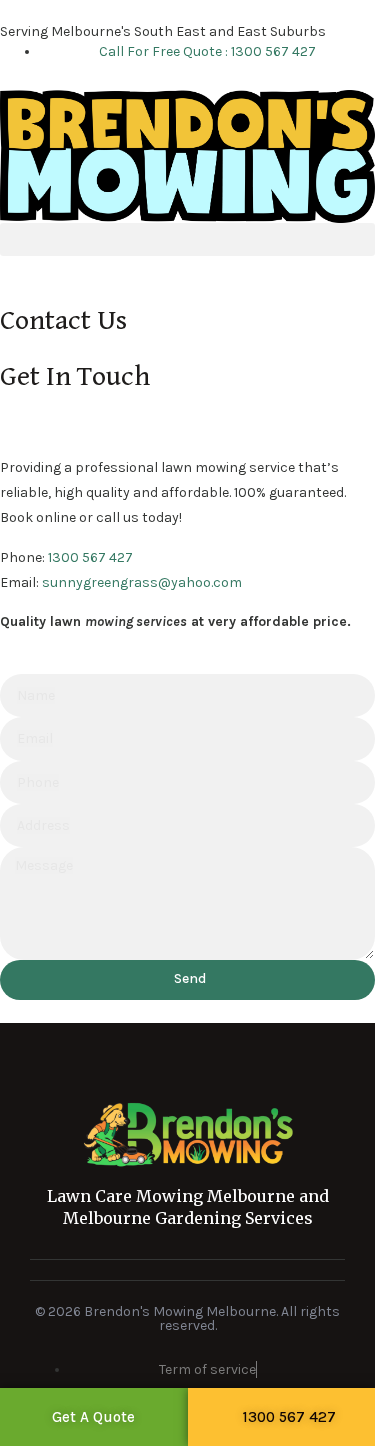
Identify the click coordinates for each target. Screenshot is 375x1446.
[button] (187, 239)
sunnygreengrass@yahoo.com (142, 582)
